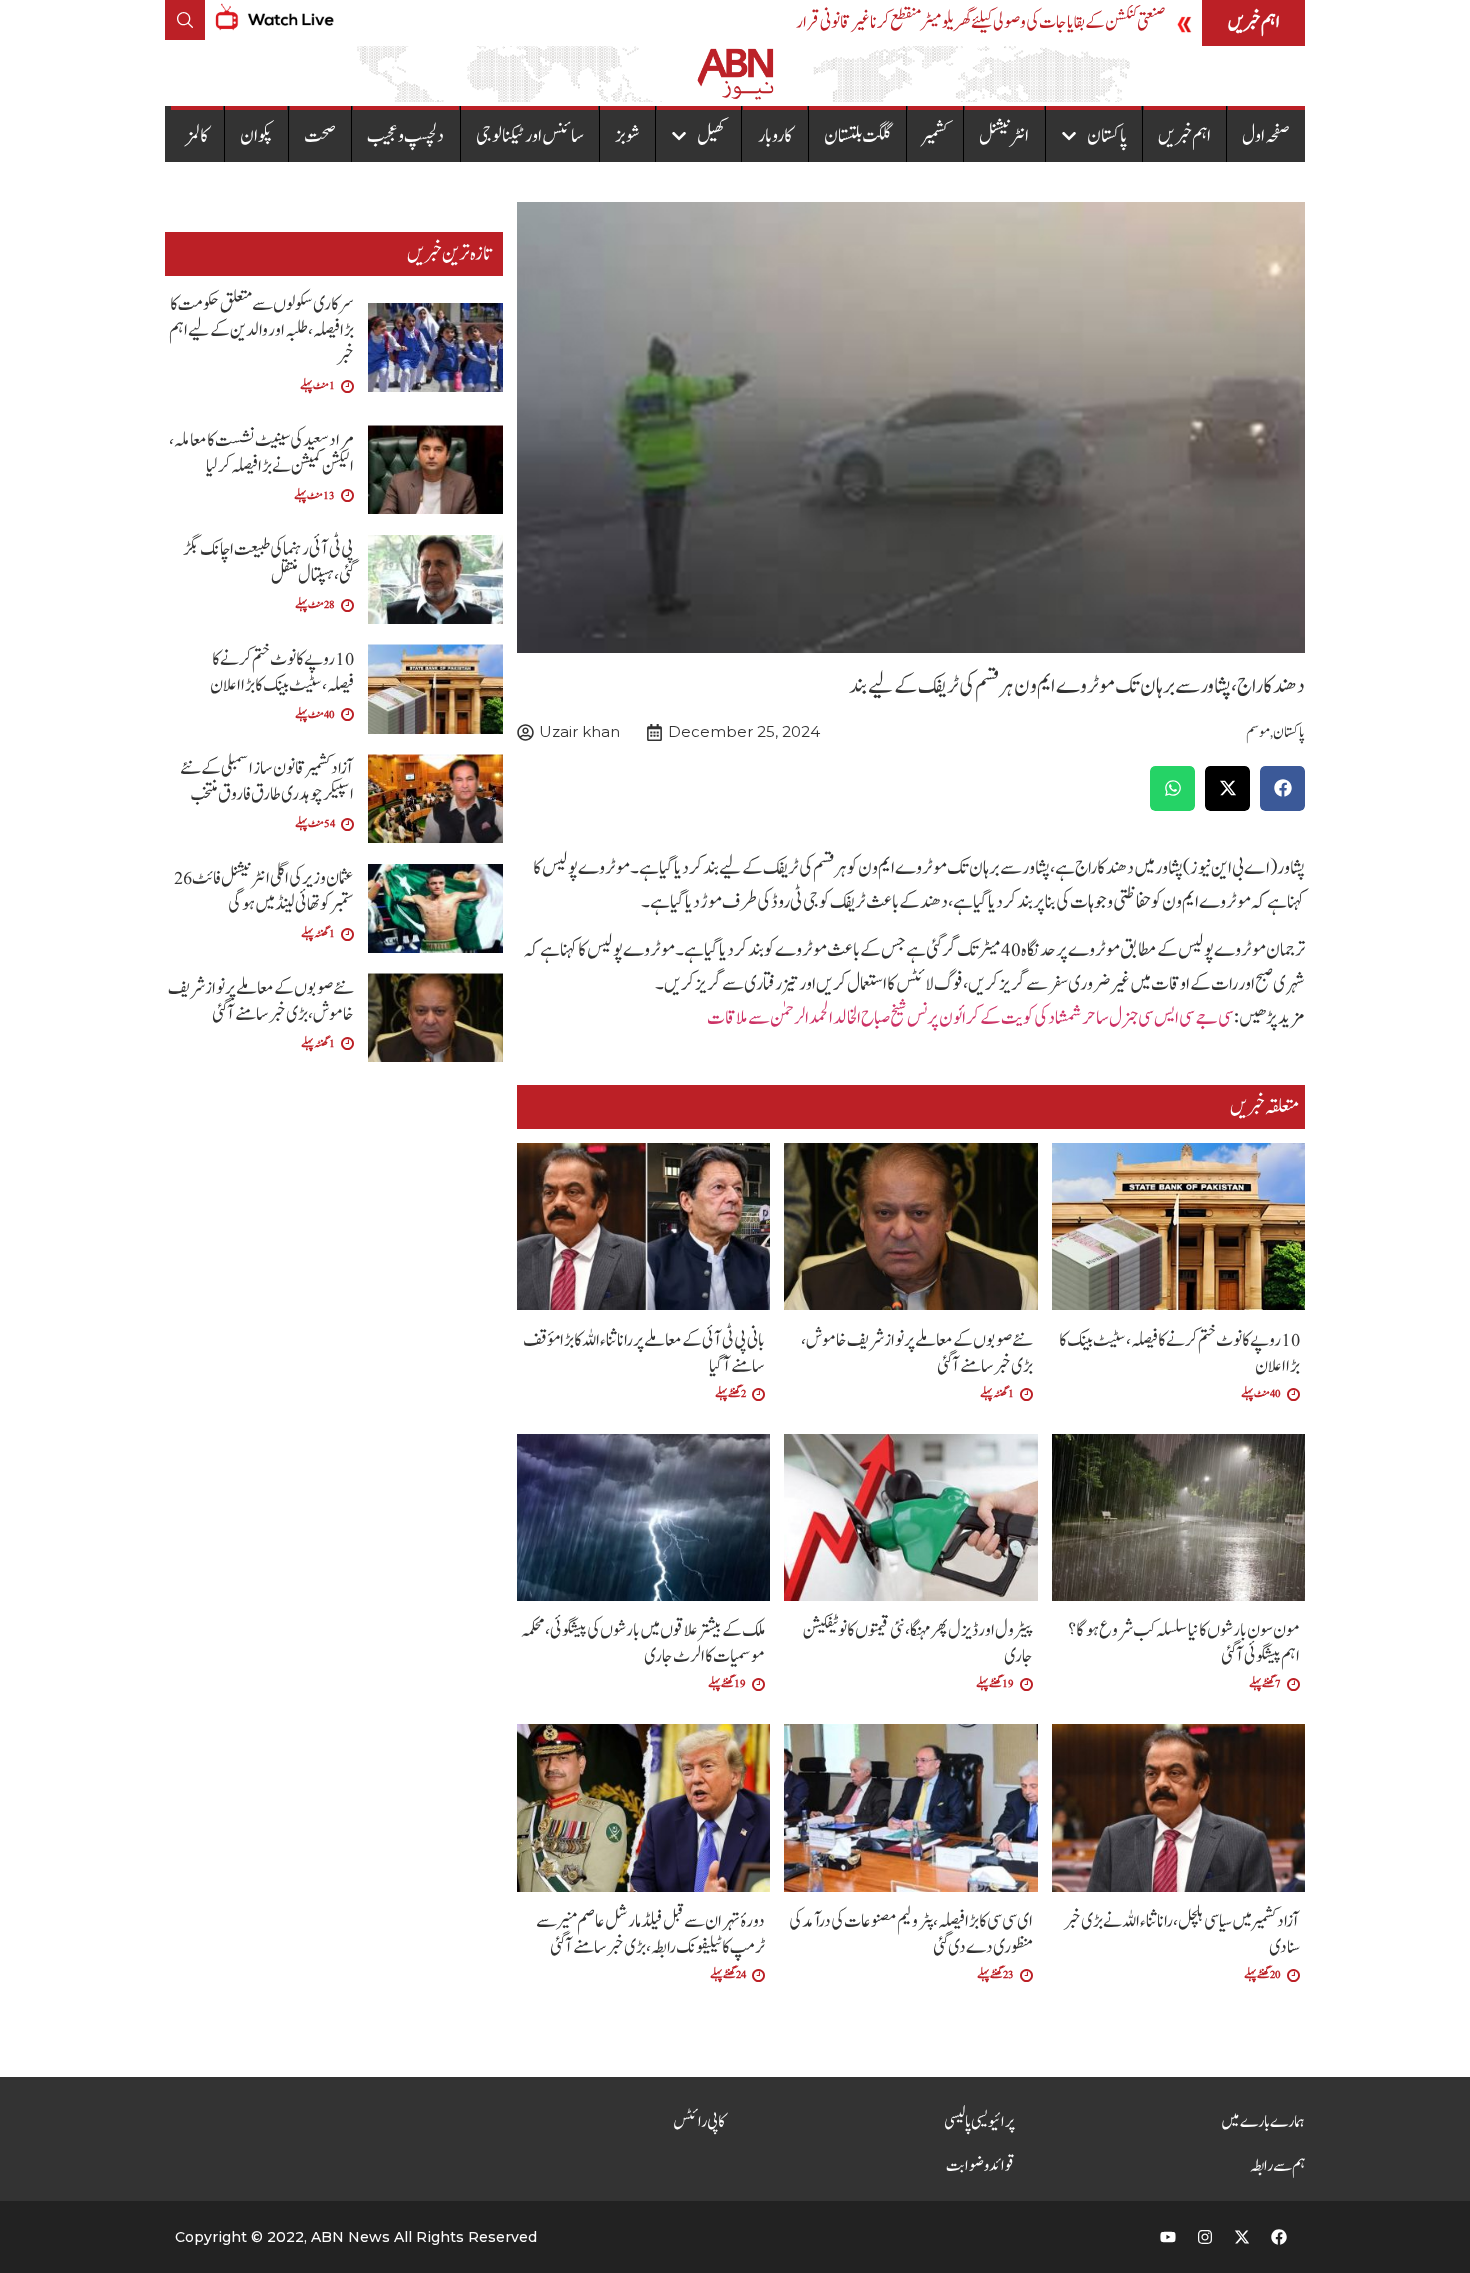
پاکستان (1107, 136)
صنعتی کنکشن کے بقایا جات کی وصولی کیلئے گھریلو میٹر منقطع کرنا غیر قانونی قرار (980, 22)
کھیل (711, 136)
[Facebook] (1279, 2237)
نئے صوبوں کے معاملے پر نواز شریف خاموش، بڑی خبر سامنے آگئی (917, 1353)
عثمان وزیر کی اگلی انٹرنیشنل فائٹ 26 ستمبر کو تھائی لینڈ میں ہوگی (264, 891)
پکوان (256, 136)
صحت (320, 136)
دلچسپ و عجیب (405, 136)
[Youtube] (1168, 2237)
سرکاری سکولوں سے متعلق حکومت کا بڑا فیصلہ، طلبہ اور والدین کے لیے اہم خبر (261, 330)
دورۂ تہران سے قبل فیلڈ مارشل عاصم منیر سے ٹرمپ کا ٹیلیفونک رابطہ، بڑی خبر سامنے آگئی (650, 1934)
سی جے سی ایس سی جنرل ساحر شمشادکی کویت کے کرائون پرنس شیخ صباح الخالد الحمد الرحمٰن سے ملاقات (970, 1018)
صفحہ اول (1266, 136)
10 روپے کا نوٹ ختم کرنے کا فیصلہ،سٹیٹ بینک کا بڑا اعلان (1179, 1353)
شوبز (627, 136)
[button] (1282, 788)
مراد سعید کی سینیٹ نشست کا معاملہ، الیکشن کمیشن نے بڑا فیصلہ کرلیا (261, 453)
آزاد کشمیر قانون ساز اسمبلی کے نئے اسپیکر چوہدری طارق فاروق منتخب (267, 781)
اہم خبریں (1184, 136)
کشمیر (935, 136)
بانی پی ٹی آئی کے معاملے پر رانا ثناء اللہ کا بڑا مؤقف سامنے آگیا (644, 1353)
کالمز (197, 136)
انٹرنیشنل (1004, 136)
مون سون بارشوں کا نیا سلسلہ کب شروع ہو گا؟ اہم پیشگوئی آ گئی (1184, 1643)
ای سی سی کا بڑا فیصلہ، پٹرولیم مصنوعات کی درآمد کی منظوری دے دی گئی (911, 1934)
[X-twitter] (1242, 2237)
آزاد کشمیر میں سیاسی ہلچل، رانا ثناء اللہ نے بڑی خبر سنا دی (1182, 1934)
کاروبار (775, 136)
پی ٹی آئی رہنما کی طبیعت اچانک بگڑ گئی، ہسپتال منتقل (268, 562)
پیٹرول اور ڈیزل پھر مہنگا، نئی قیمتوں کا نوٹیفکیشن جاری (918, 1643)
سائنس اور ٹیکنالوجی (530, 136)
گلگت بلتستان (857, 136)
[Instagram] (1205, 2237)
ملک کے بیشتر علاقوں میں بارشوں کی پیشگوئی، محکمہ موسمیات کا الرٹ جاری (643, 1643)
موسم (1258, 732)
